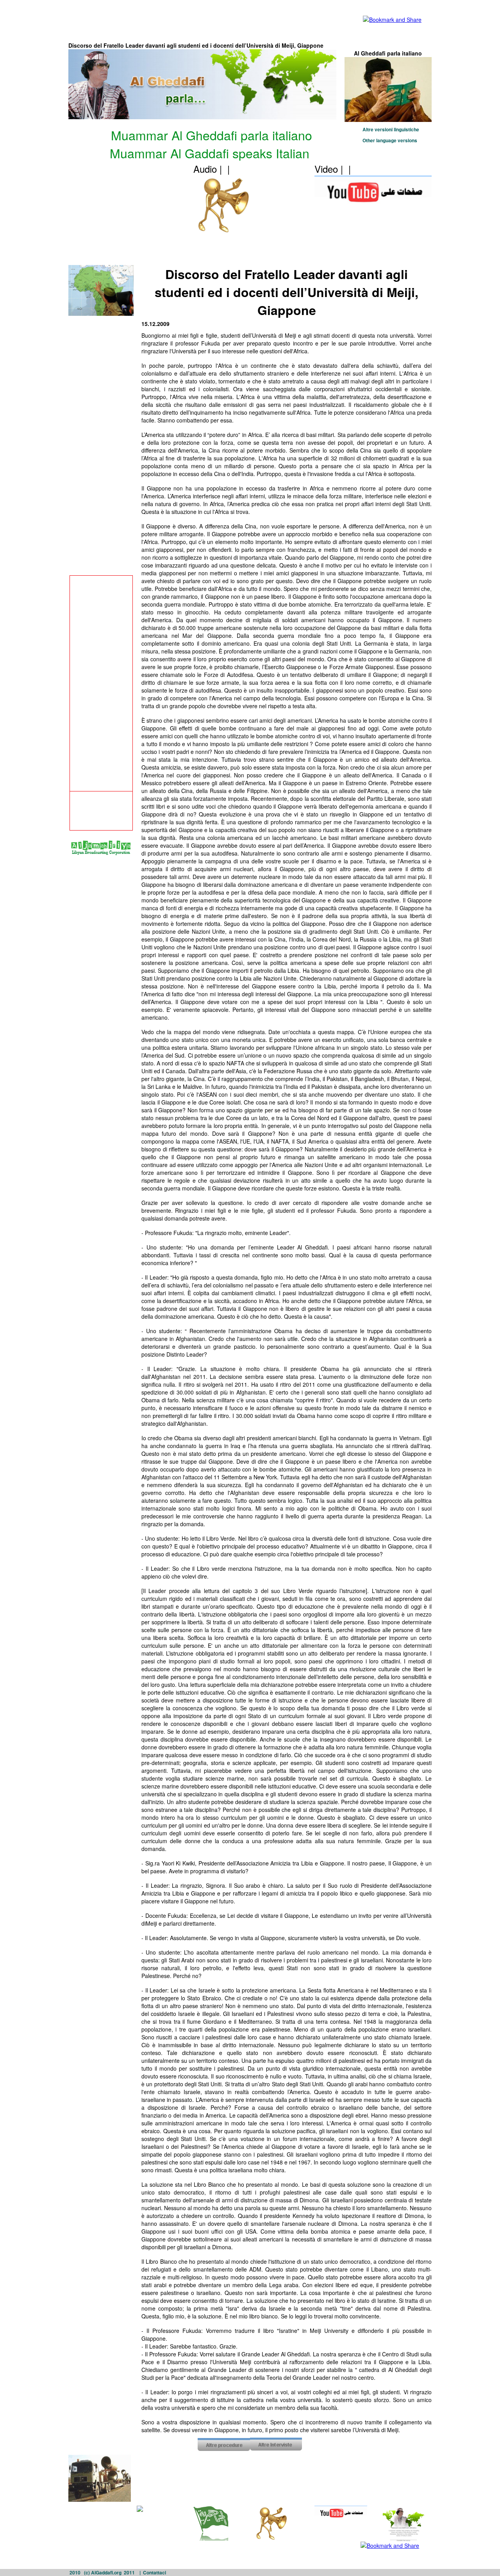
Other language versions (390, 140)
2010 (75, 2572)
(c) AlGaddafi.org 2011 (109, 2572)
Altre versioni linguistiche (391, 129)
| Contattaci (153, 2572)
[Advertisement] (212, 15)
